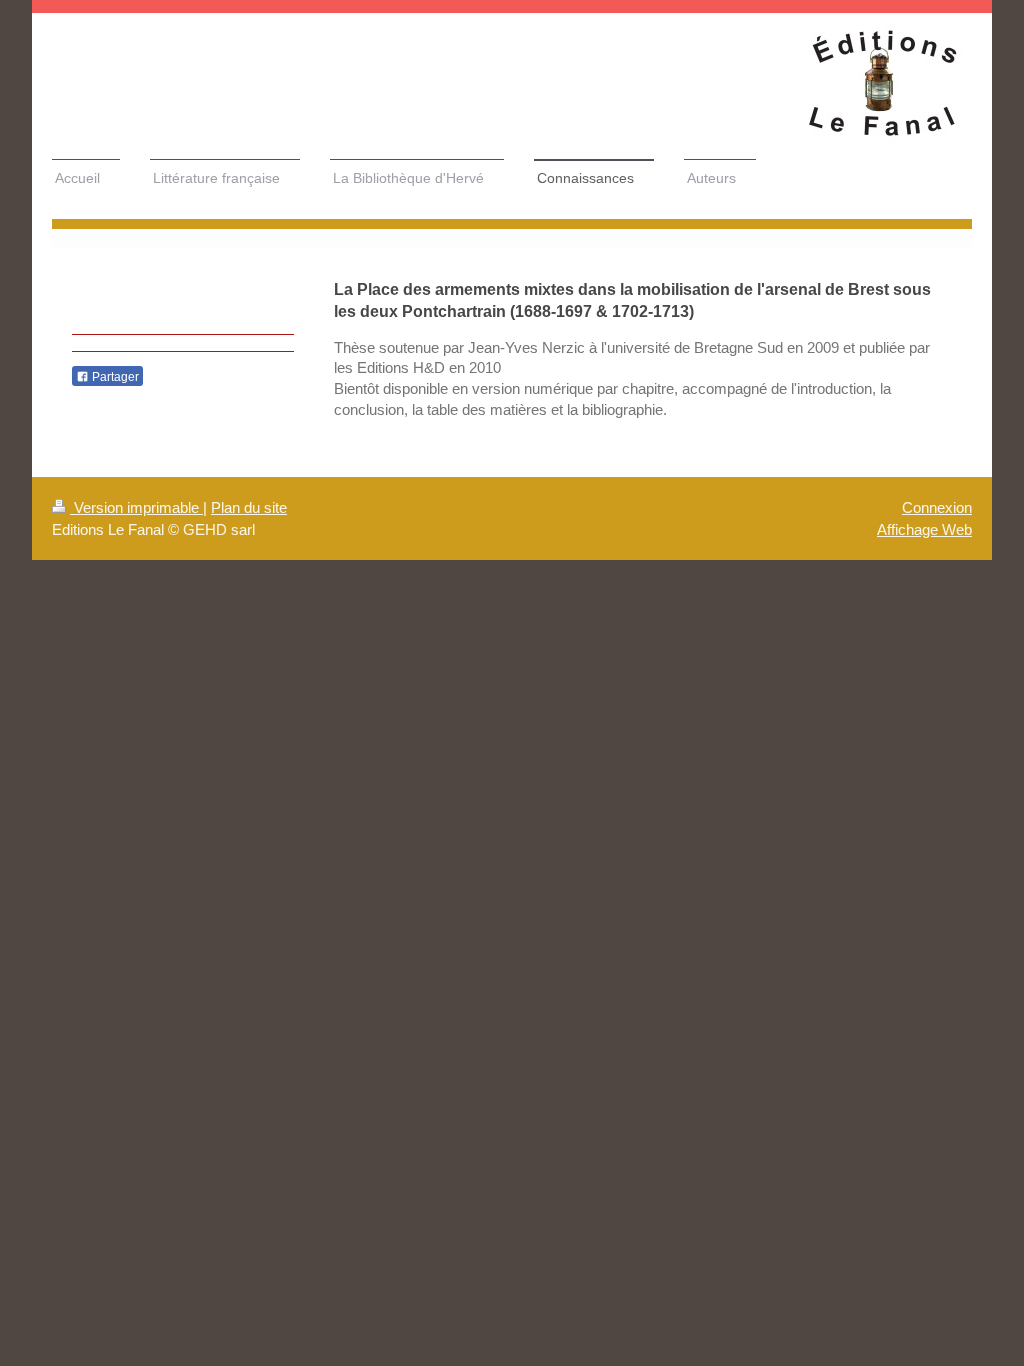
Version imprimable (136, 507)
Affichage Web (924, 529)
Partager (114, 377)
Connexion (937, 507)
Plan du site (249, 507)
